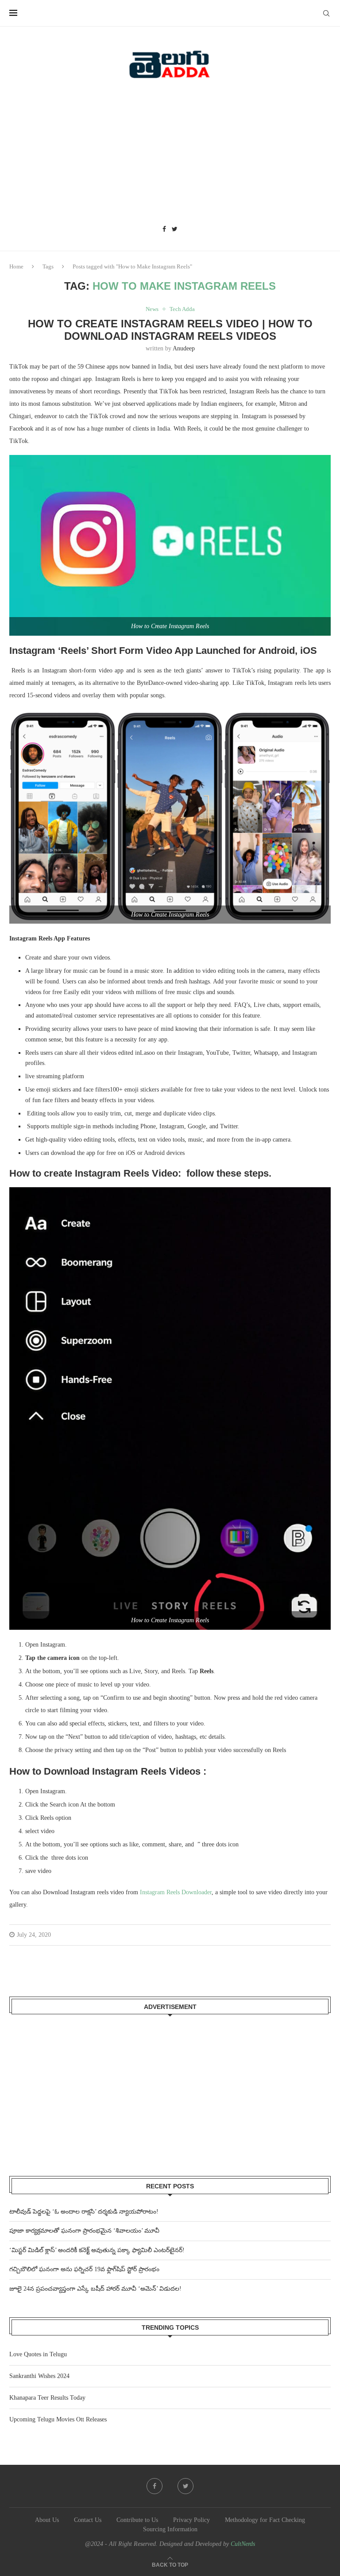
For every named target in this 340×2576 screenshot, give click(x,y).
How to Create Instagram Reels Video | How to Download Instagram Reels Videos (170, 330)
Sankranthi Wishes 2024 (39, 2376)
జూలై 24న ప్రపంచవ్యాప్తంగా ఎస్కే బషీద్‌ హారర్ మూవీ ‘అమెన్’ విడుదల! (95, 2289)
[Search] (326, 13)
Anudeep (184, 348)
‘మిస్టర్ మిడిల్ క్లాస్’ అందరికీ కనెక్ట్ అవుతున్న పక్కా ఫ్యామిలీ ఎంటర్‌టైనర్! (97, 2250)
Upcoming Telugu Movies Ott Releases (58, 2419)
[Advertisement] (170, 155)
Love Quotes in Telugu (38, 2354)
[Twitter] (175, 229)
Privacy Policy (191, 2520)
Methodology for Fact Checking (265, 2520)
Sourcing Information (170, 2529)
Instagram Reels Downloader (176, 1892)
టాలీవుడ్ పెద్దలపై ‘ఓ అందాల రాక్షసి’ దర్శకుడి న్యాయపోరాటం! (84, 2212)
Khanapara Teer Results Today (47, 2398)
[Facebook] (164, 229)
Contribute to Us (137, 2520)
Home (16, 266)
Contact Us (88, 2520)
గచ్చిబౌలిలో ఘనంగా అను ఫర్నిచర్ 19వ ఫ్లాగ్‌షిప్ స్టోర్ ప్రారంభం (84, 2269)
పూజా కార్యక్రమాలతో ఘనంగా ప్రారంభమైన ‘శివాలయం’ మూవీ (84, 2231)
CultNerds (243, 2544)
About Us (47, 2520)
